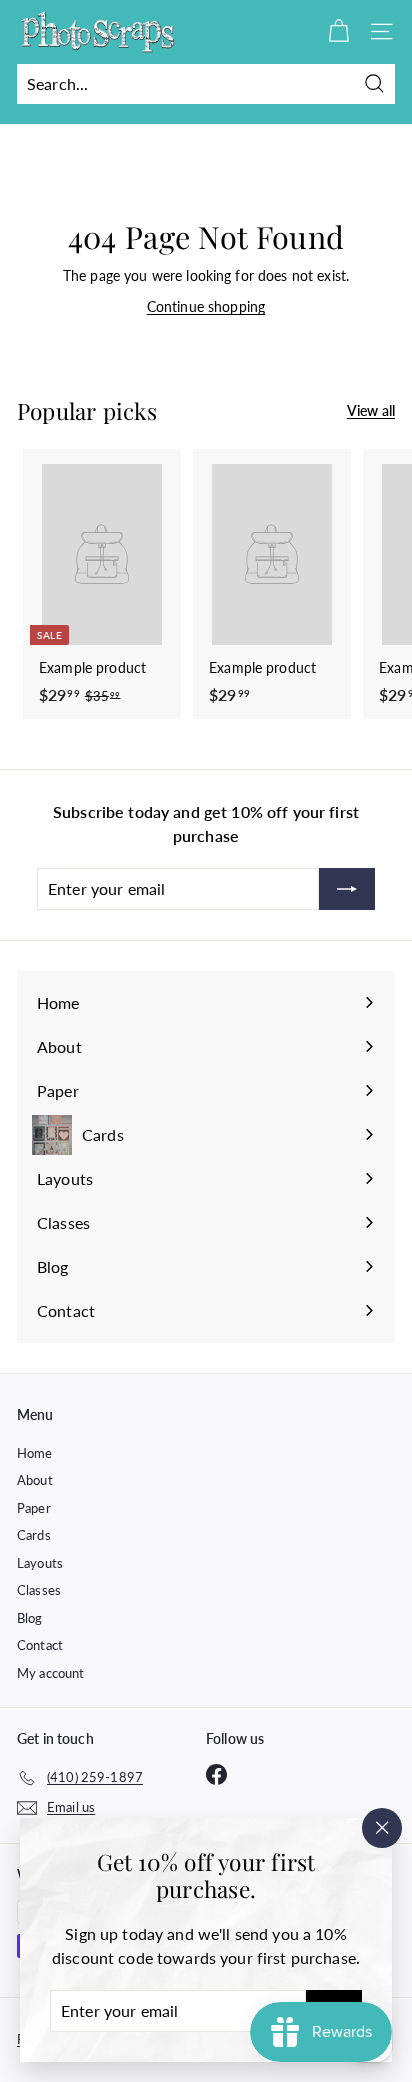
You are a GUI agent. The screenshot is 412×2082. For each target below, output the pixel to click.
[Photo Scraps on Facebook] (216, 1774)
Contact (40, 1645)
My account (50, 1673)
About (35, 1480)
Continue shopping (206, 306)
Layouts (40, 1563)
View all (371, 410)
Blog (30, 1618)
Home (35, 1453)
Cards (34, 1535)
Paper (34, 1508)
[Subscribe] (347, 889)
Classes (39, 1590)
